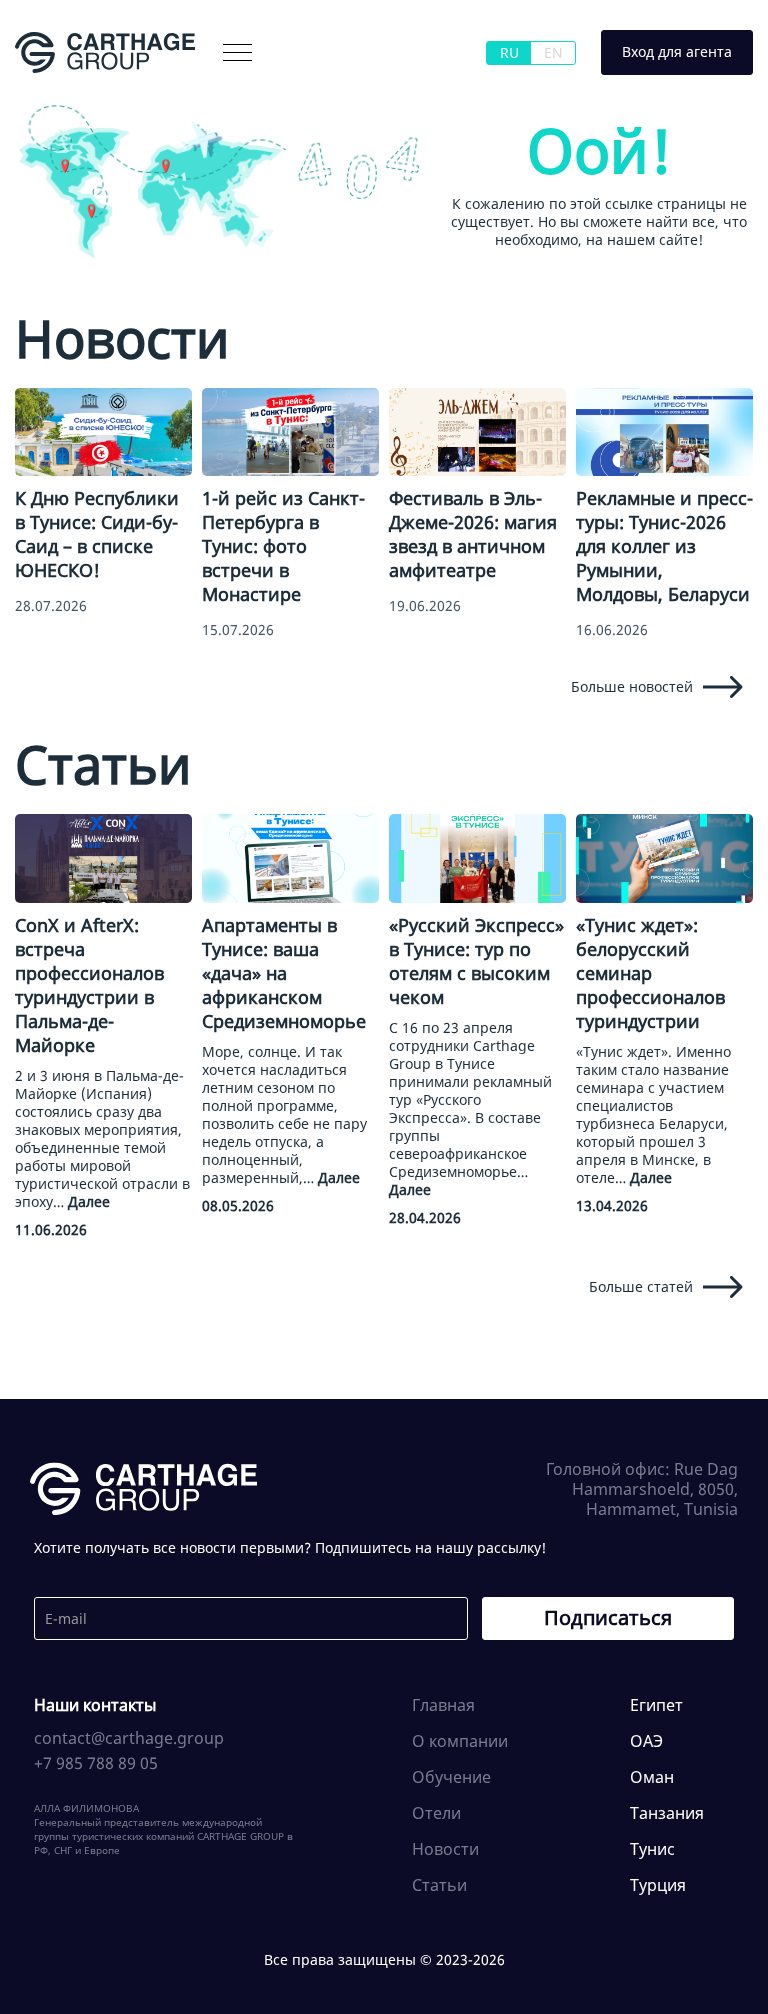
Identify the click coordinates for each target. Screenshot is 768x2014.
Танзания (667, 1813)
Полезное (427, 93)
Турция (658, 1885)
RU (509, 52)
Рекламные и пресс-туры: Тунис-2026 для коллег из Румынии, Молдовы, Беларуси (664, 546)
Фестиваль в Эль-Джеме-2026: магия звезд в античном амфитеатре (473, 534)
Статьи (439, 1885)
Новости (445, 1849)
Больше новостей (632, 686)
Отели (436, 1813)
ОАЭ (646, 1741)
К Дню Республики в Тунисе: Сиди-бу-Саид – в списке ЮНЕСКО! (97, 534)
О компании (87, 93)
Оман (652, 1777)
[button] (237, 52)
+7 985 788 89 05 (96, 1763)
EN (553, 52)
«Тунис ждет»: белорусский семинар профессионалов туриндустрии (650, 973)
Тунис (652, 1849)
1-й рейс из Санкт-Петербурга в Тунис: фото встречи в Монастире (283, 546)
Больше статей (641, 1286)
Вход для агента (677, 51)
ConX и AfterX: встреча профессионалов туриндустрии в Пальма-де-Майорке (89, 985)
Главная (443, 1705)
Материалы (199, 93)
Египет (656, 1705)
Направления (317, 93)
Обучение (451, 1777)
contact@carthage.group (129, 1738)
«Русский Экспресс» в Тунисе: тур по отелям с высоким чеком (476, 961)
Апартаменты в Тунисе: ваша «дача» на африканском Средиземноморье (284, 973)
